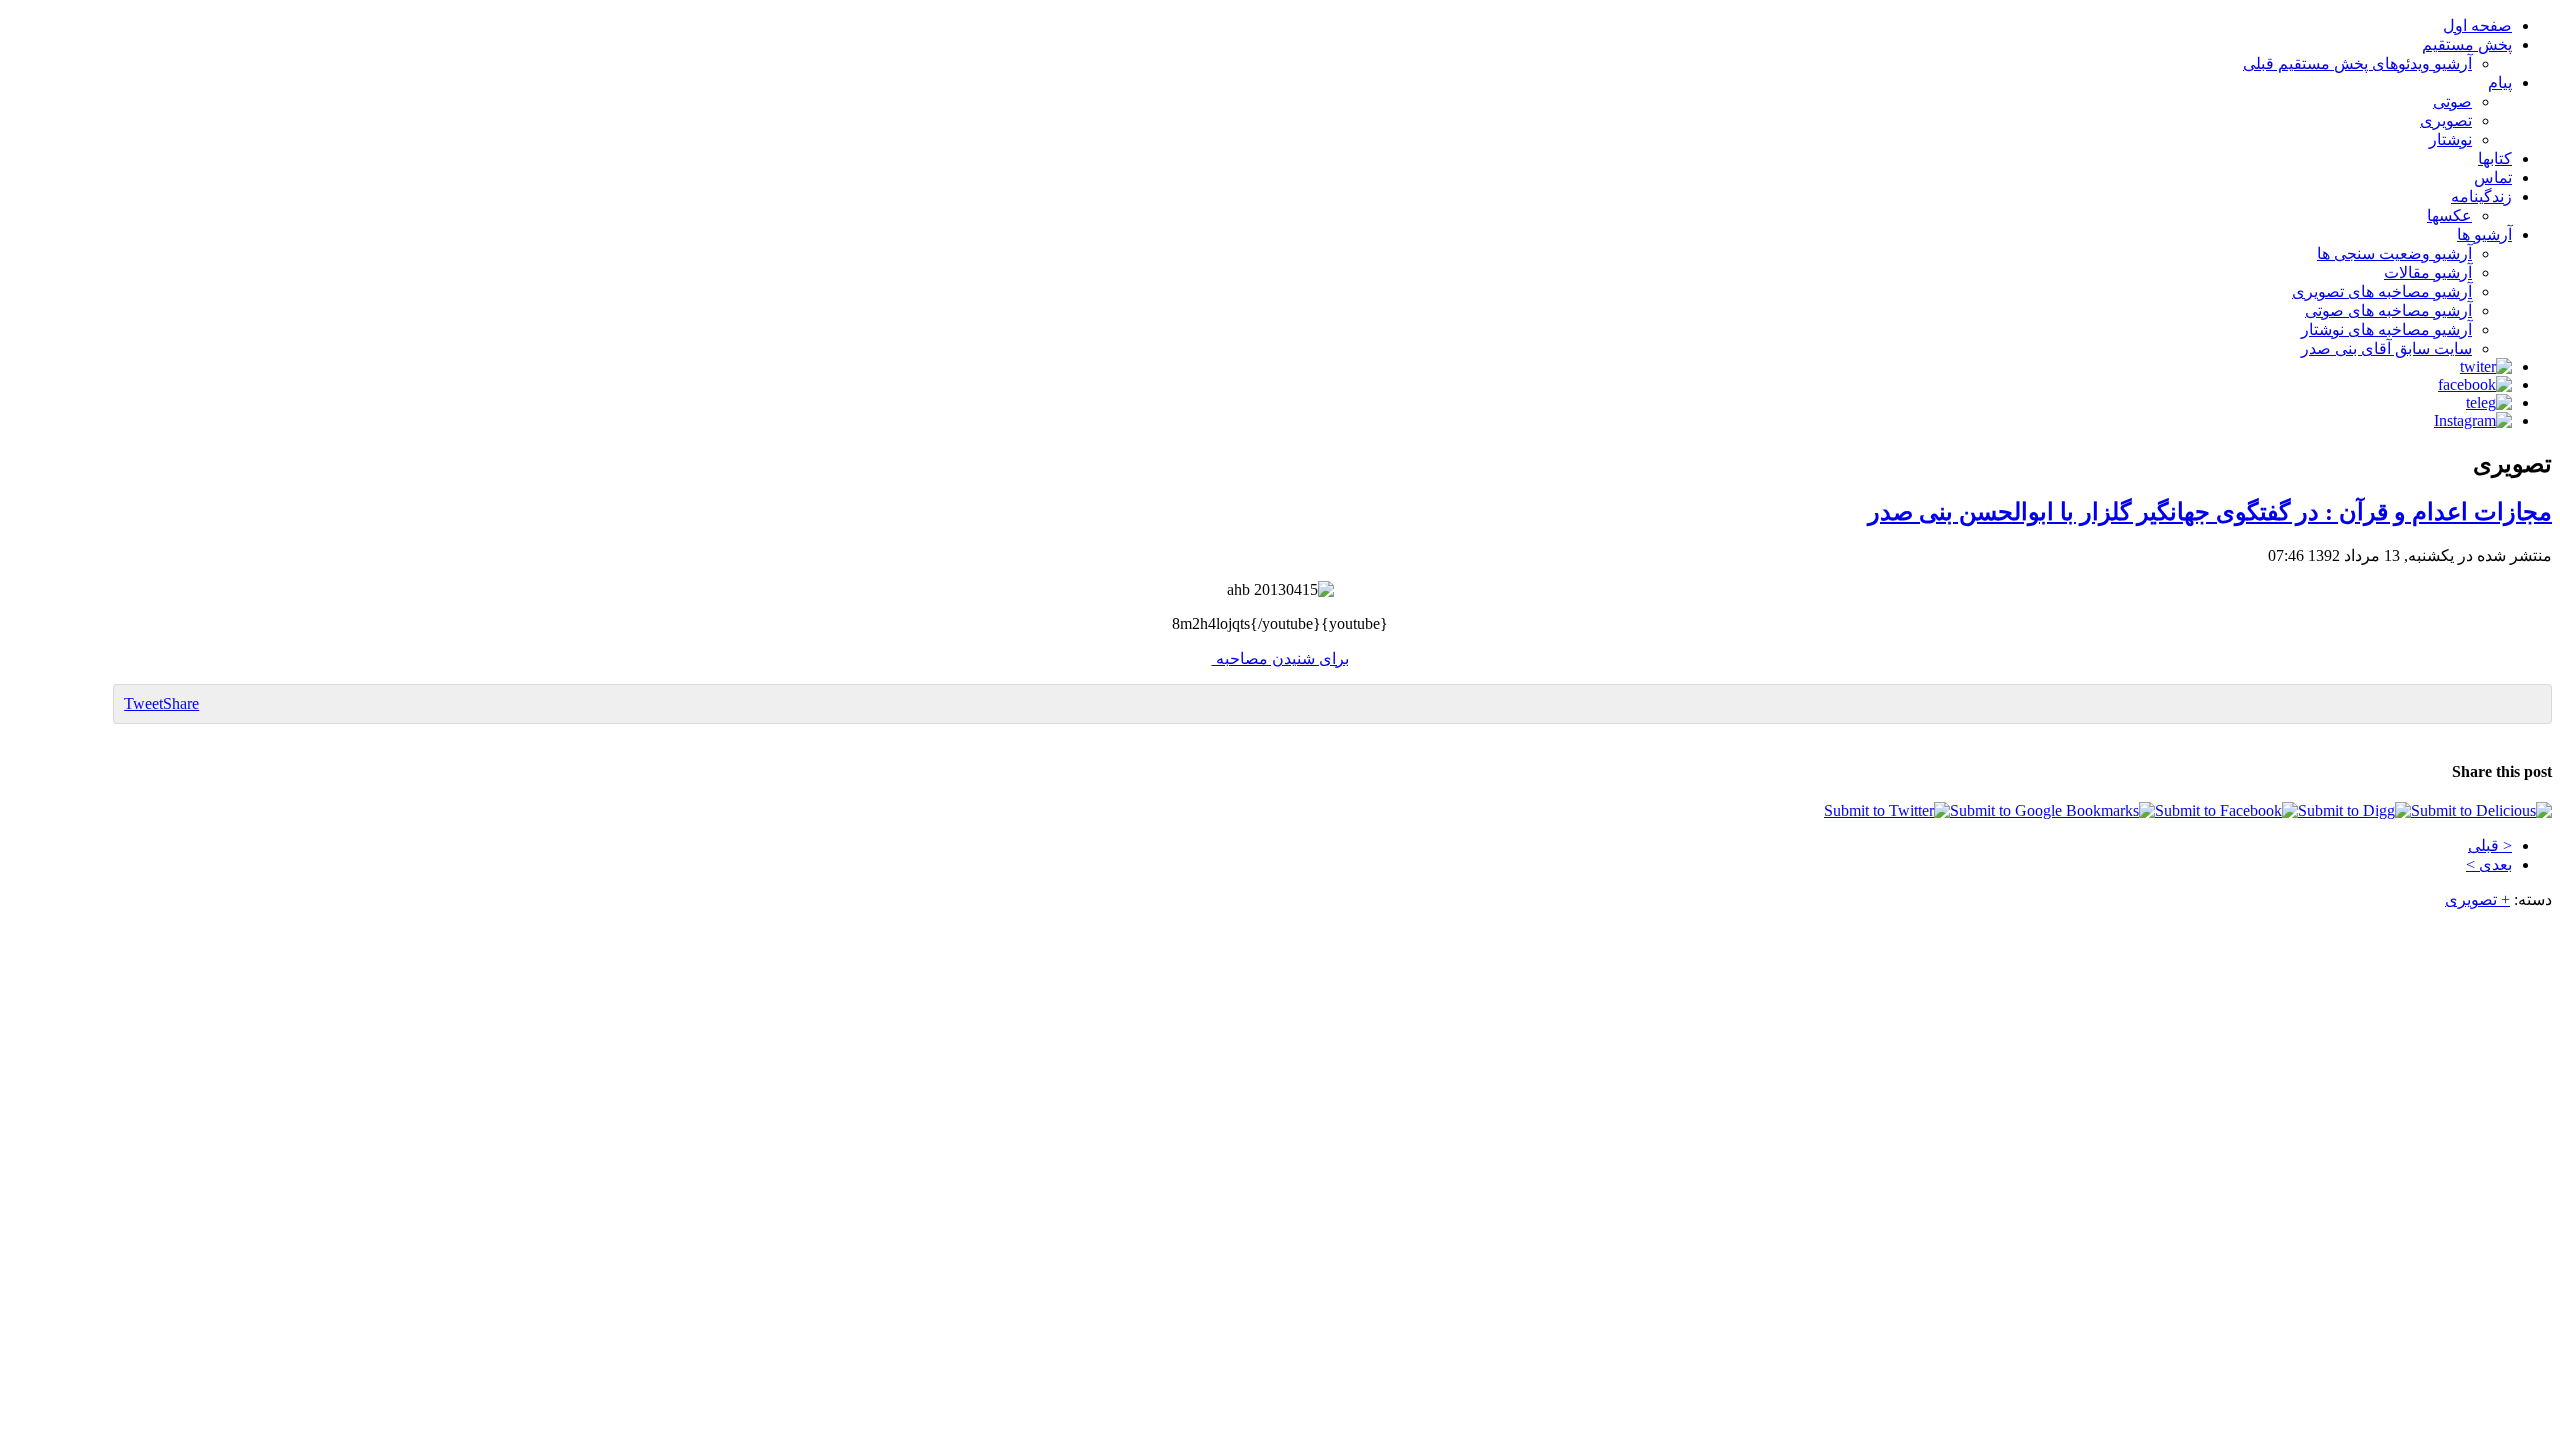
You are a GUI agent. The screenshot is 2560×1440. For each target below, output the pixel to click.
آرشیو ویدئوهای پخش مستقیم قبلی (2357, 63)
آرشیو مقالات (2428, 272)
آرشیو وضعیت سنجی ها (2394, 253)
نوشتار (2450, 139)
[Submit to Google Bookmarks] (2052, 810)
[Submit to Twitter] (1887, 810)
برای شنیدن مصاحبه (1280, 658)
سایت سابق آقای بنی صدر (2386, 348)
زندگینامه (2481, 196)
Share (181, 703)
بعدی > (2489, 864)
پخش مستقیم (2467, 44)
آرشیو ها (2484, 234)
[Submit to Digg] (2354, 810)
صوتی (2452, 101)
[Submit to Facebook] (2226, 810)
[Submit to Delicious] (2481, 810)
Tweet (143, 703)
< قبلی (2490, 845)
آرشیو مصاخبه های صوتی (2388, 310)
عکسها (2449, 215)
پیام (2500, 82)
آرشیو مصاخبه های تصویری (2382, 291)
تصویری (2446, 120)
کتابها (2495, 158)
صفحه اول (2477, 25)
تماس (2493, 177)
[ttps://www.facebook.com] (2475, 384)
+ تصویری (2477, 899)
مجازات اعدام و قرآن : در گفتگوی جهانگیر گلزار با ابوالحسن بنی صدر (2210, 512)
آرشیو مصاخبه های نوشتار (2386, 329)
